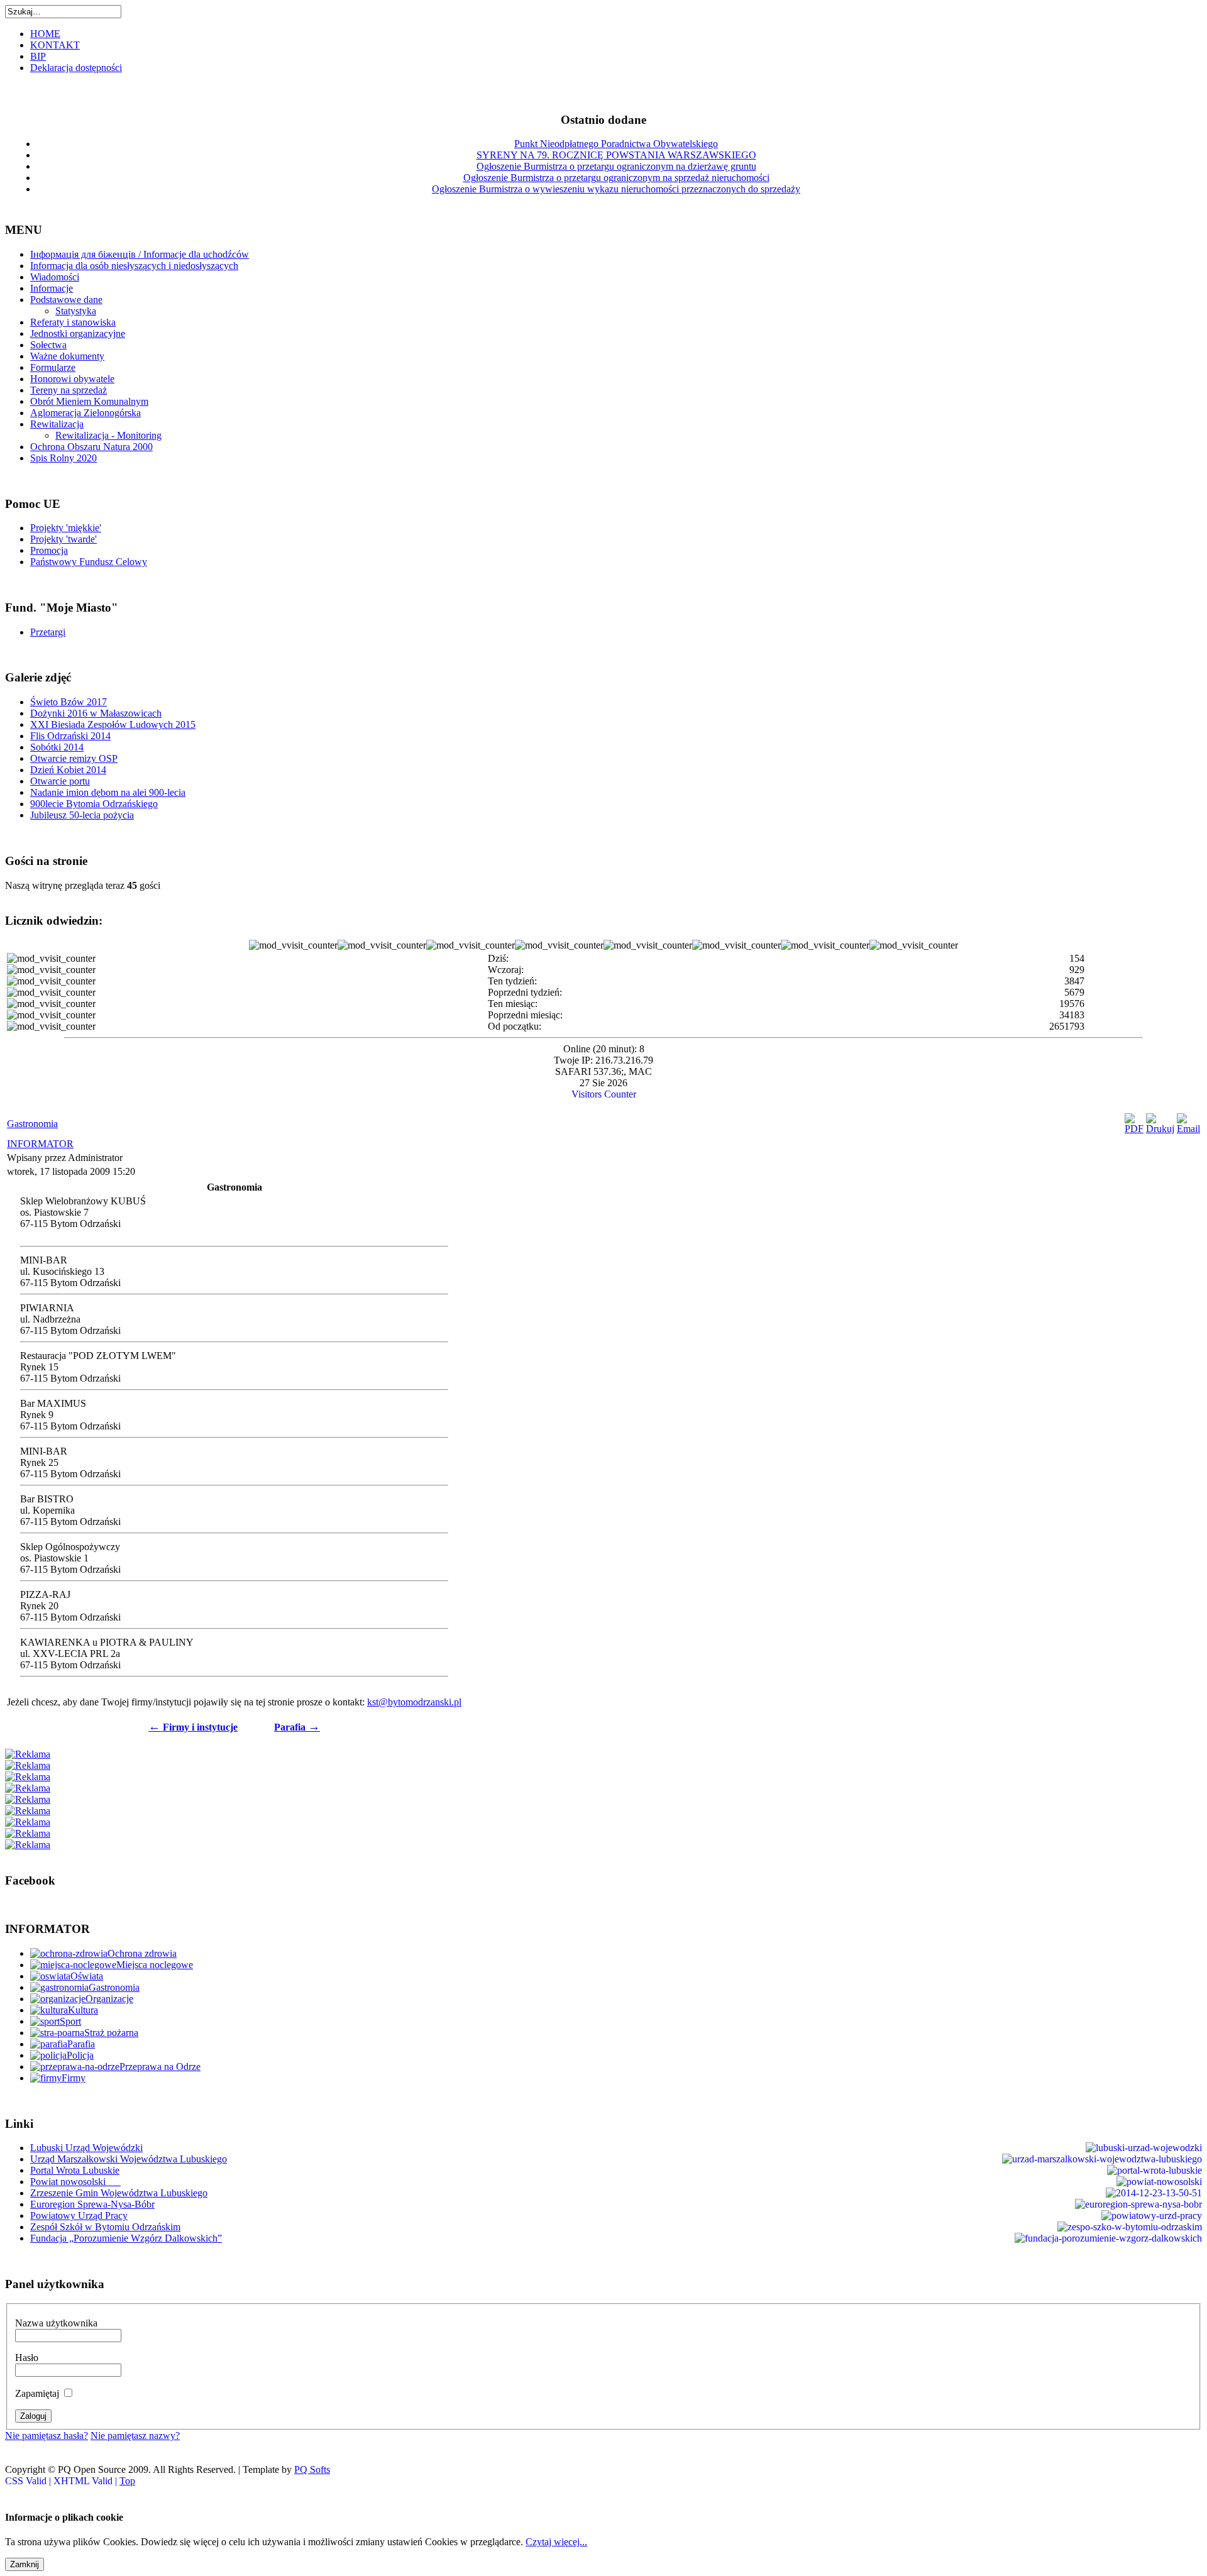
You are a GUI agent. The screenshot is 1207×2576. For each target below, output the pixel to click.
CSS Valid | (29, 2481)
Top (127, 2481)
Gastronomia (32, 1124)
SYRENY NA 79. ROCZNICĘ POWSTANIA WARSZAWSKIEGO (616, 155)
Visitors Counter (604, 1094)
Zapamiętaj (37, 2393)
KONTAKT (55, 45)
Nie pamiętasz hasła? (47, 2436)
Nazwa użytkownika (56, 2323)
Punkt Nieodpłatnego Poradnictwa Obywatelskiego (616, 144)
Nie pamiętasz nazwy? (135, 2436)
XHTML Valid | (86, 2481)
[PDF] (1134, 1129)
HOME (45, 34)
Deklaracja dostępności (76, 68)
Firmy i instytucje (193, 1727)
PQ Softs (312, 2469)
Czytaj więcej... (556, 2542)
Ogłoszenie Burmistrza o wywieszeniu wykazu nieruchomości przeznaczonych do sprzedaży (616, 189)
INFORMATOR (40, 1144)
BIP (38, 56)
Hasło (27, 2358)
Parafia (297, 1727)
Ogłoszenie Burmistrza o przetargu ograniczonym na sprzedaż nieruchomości (616, 178)
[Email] (1188, 1129)
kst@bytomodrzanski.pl (414, 1702)
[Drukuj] (1160, 1129)
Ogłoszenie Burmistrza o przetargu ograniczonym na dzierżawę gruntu (616, 166)
